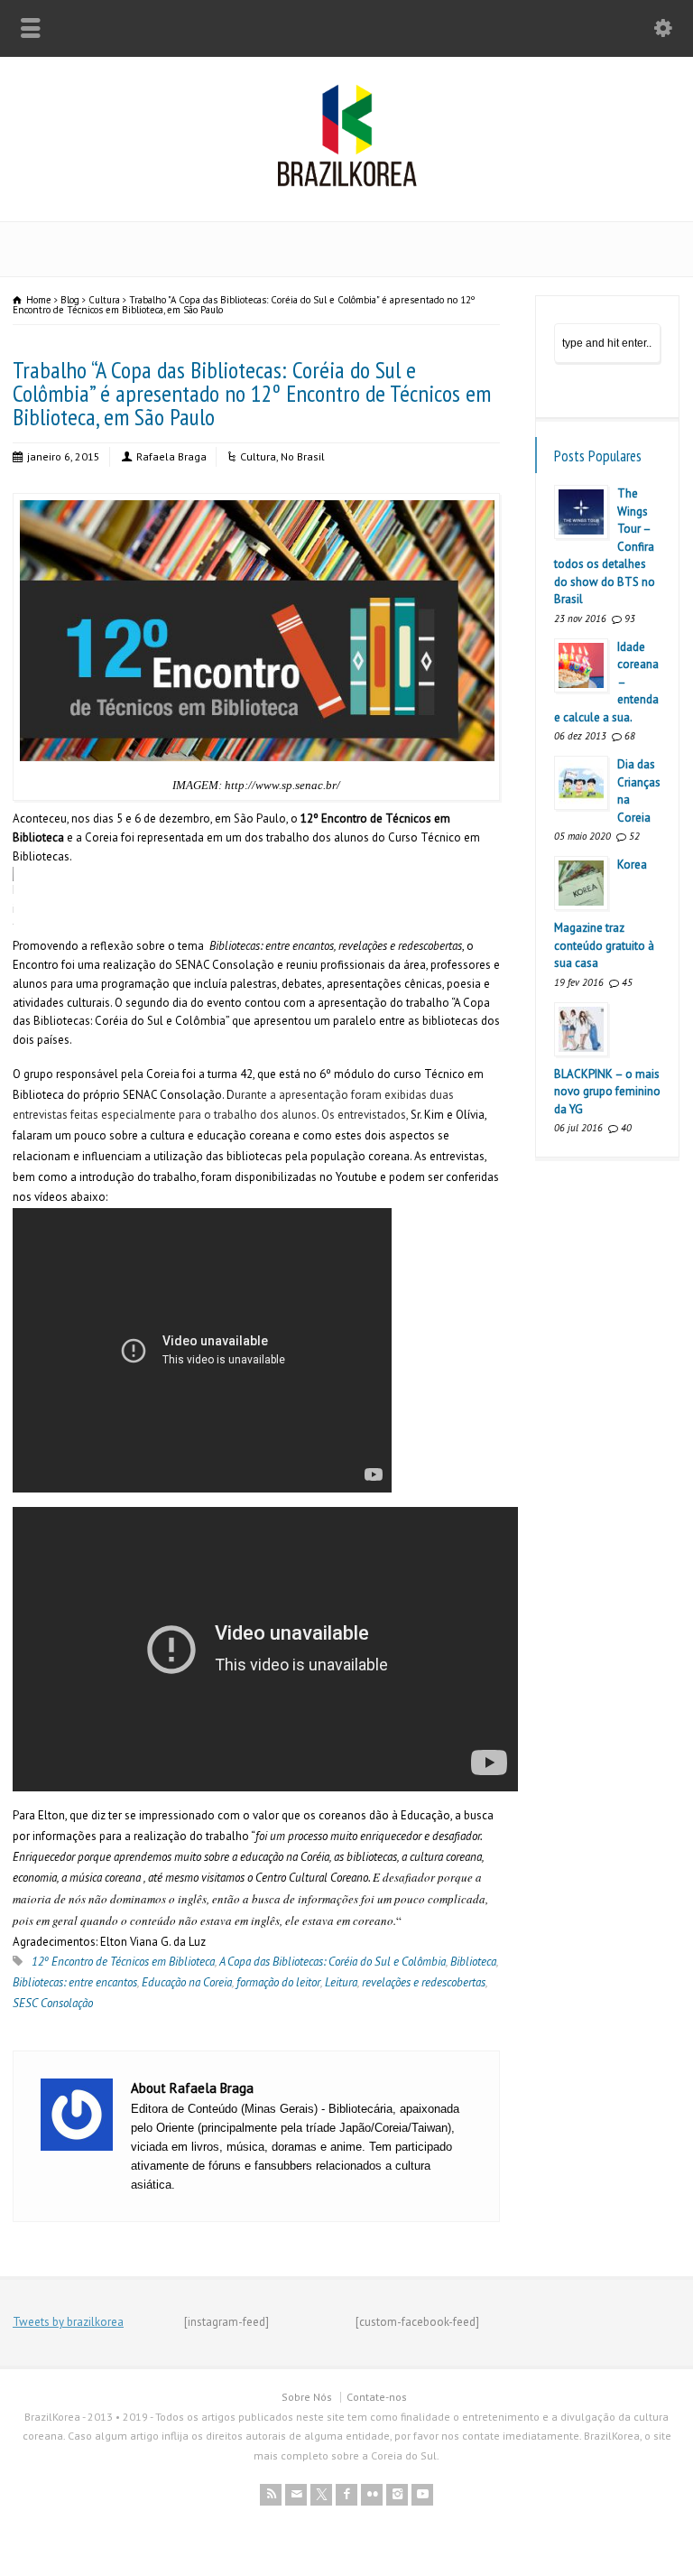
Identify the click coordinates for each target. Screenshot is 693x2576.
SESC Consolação (53, 2003)
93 (630, 618)
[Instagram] (397, 2495)
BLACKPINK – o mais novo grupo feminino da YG (607, 1092)
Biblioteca (473, 1962)
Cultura (258, 456)
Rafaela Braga (171, 456)
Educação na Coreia (187, 1982)
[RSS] (271, 2495)
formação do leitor (278, 1982)
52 (634, 836)
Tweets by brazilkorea (68, 2322)
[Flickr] (372, 2495)
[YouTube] (422, 2495)
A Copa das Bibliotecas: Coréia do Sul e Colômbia (333, 1962)
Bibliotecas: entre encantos (75, 1982)
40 (626, 1128)
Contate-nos (377, 2397)
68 (630, 736)
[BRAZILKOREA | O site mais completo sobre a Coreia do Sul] (347, 183)
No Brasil (303, 456)
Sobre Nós (307, 2397)
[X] (321, 2495)
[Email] (296, 2495)
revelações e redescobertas (424, 1982)
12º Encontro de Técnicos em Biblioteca (123, 1962)
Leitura (341, 1982)
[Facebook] (346, 2495)
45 (627, 982)
